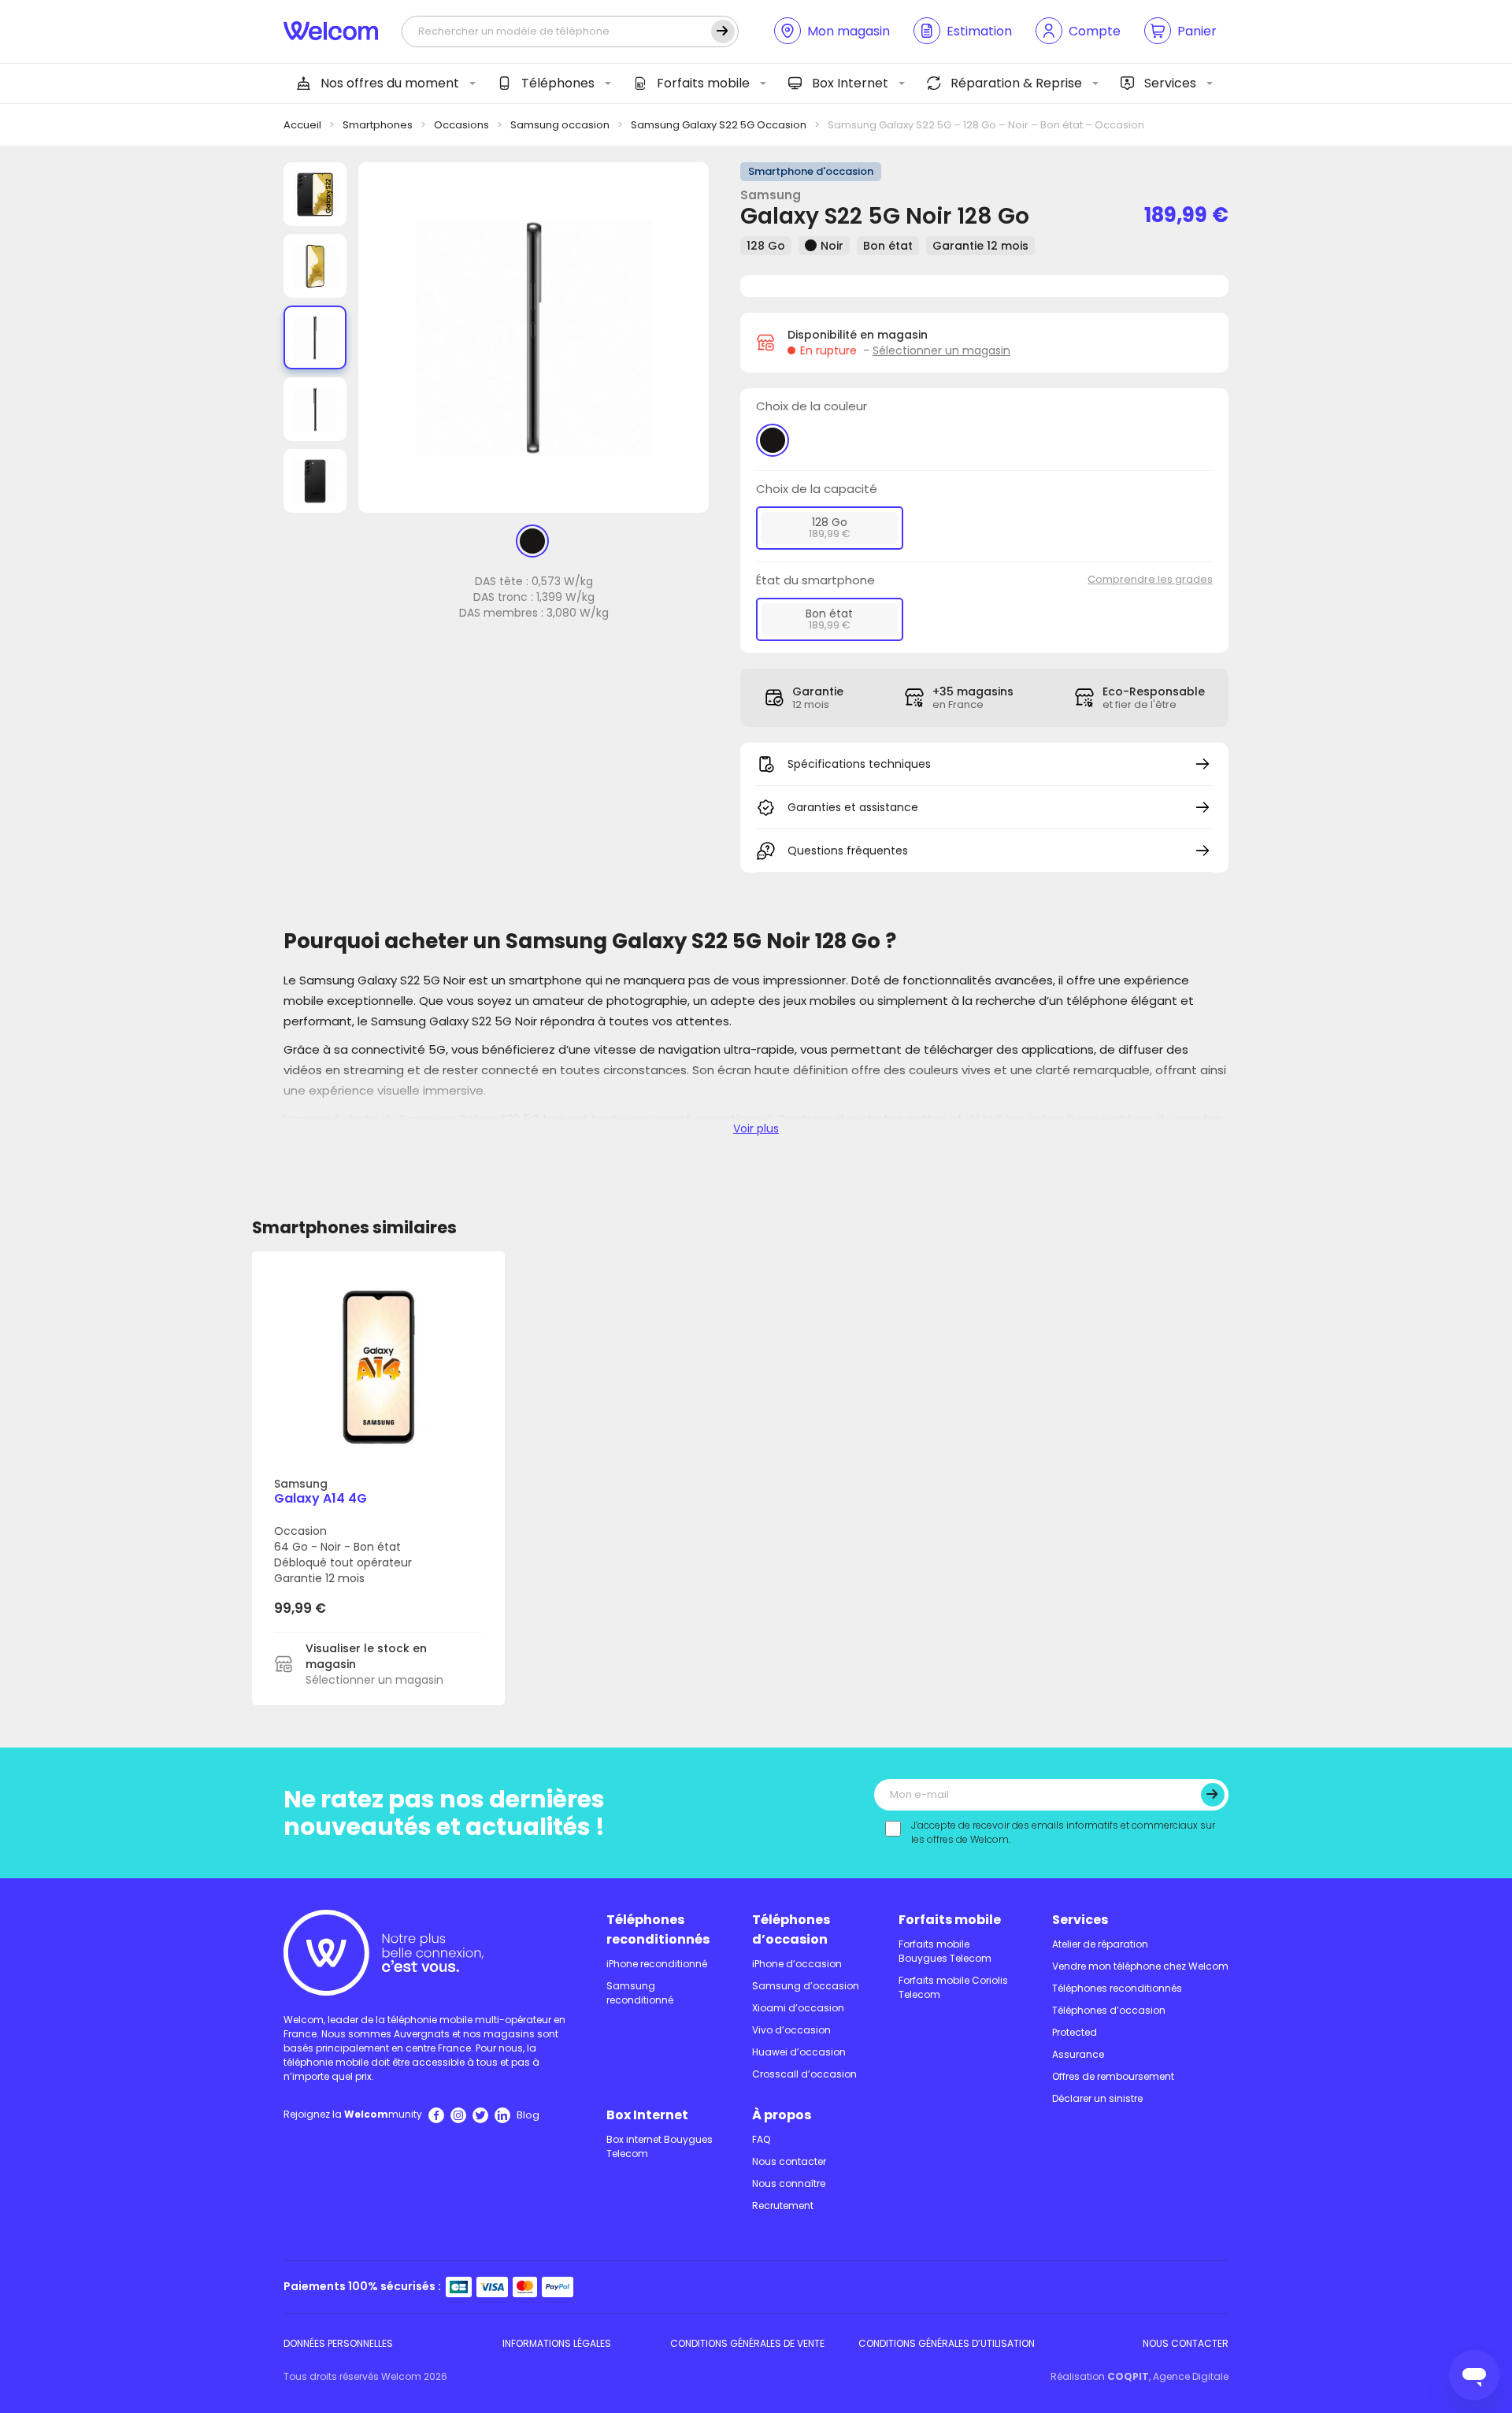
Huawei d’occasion (799, 2052)
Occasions (461, 125)
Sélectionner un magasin (941, 350)
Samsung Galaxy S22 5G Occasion (719, 125)
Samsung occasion (560, 125)
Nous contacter (789, 2161)
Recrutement (783, 2205)
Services (1170, 83)
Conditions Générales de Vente (747, 2343)
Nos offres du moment (390, 83)
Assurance (1078, 2054)
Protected (1075, 2032)
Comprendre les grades (1150, 579)
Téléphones (558, 83)
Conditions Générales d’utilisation (947, 2343)
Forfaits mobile (703, 83)
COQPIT (1128, 2376)
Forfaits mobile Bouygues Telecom (945, 1951)
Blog (528, 2115)
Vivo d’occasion (791, 2030)
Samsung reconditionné (640, 1993)
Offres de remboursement (1113, 2076)
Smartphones (378, 125)
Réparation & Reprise (1016, 83)
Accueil (302, 125)
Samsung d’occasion (806, 1986)
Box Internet (850, 83)
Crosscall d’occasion (804, 2074)
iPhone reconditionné (657, 1964)
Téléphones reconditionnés (658, 1929)
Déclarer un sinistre (1097, 2098)
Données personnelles (338, 2343)
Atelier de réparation (1100, 1944)
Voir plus (756, 1129)
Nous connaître (789, 2183)
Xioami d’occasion (798, 2008)
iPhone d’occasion (797, 1964)
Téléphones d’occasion (791, 1929)
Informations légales (557, 2343)
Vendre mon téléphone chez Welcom (1140, 1966)
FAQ (761, 2139)
